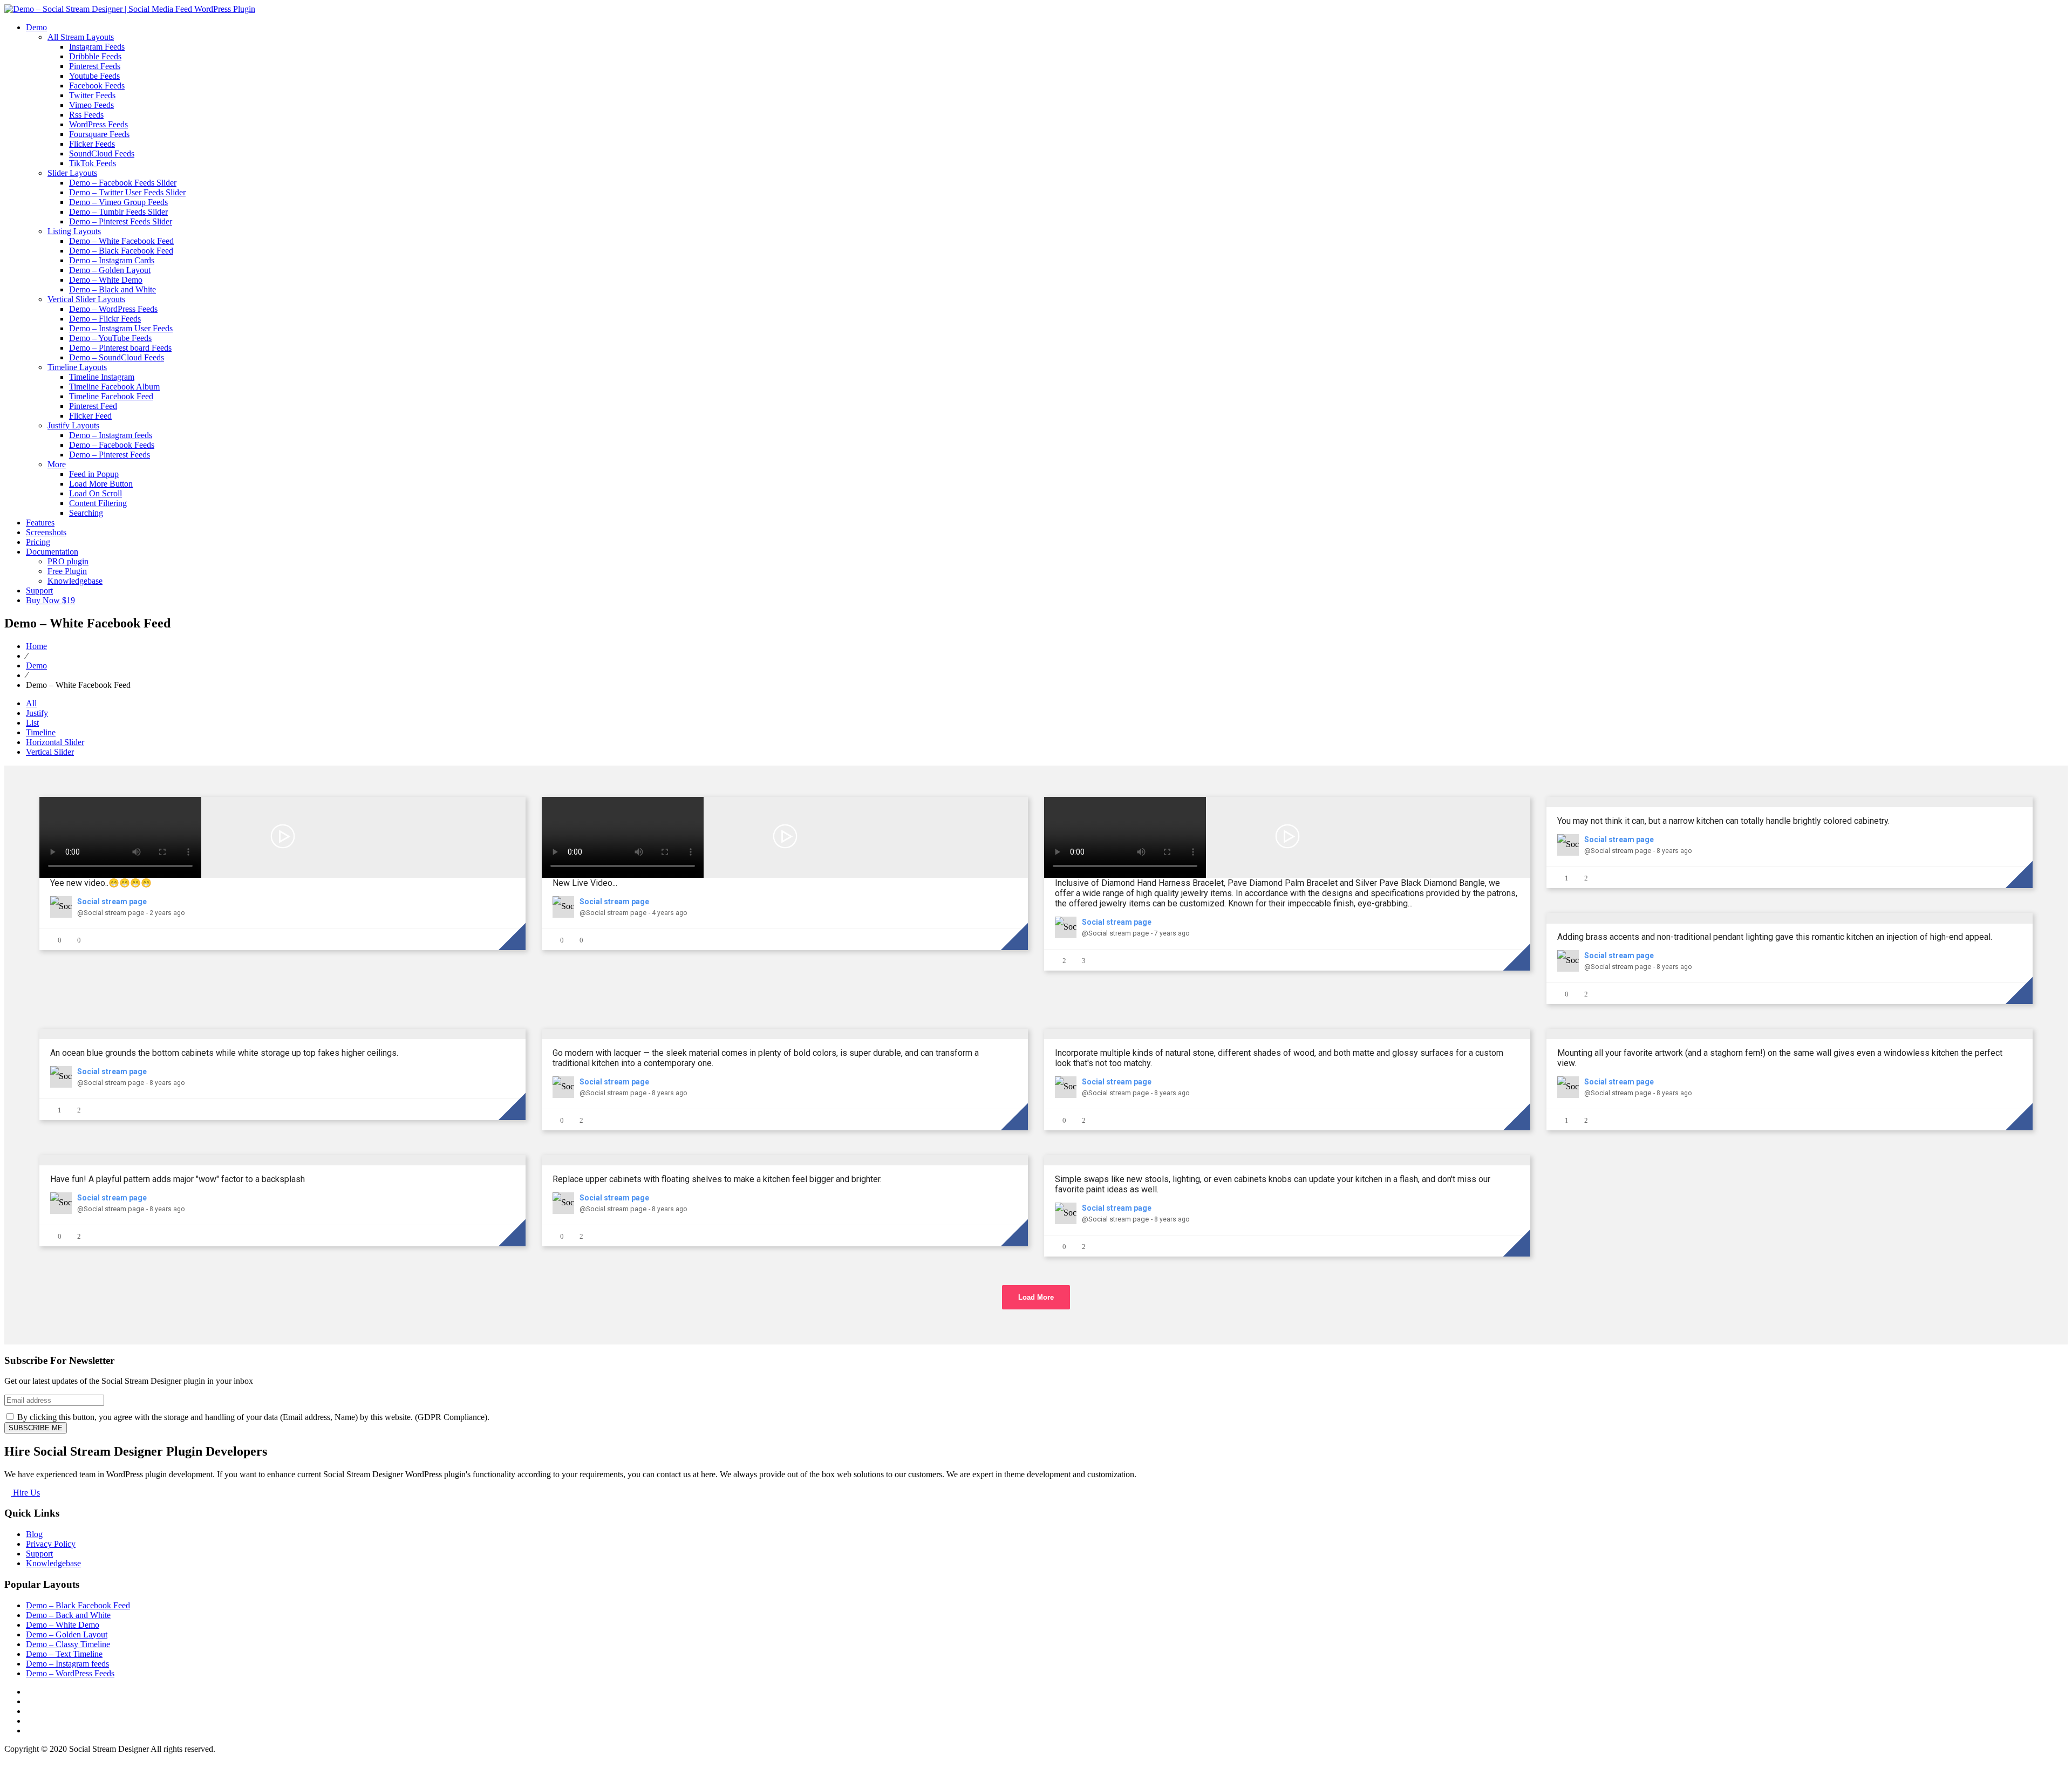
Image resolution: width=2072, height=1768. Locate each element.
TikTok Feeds (93, 163)
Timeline (41, 732)
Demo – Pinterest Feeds (110, 455)
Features (40, 523)
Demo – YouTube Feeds (110, 338)
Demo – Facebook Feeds (112, 445)
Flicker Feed (90, 416)
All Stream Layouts (81, 37)
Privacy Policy (51, 1544)
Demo (36, 27)
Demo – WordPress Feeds (113, 309)
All (31, 703)
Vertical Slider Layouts (86, 299)
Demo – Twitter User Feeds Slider (127, 192)
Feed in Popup (94, 474)
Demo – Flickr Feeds (105, 319)
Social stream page (112, 902)
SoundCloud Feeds (102, 153)
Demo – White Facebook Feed (121, 241)
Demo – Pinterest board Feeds (120, 348)
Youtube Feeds (94, 76)
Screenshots (46, 532)
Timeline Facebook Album (114, 387)
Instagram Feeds (97, 47)
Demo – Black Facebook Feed (121, 251)
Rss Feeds (86, 115)
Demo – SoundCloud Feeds (117, 357)
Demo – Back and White (68, 1615)
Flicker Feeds (92, 144)
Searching (86, 513)
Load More (1036, 1297)
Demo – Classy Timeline (68, 1644)
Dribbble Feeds (95, 56)
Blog (34, 1534)
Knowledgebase (75, 581)
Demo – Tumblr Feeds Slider (118, 212)
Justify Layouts (73, 425)
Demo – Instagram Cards (112, 260)
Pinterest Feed (93, 406)
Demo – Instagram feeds (111, 435)
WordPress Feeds (98, 124)
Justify (37, 713)
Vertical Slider (50, 752)
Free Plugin (67, 571)
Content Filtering (98, 503)
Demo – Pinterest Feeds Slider (121, 221)
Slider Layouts (72, 173)
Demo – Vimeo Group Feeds (118, 202)
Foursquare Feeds (99, 134)
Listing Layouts (74, 231)
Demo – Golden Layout (110, 270)
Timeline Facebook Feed (111, 396)
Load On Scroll (96, 493)
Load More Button (101, 484)
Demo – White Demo (106, 280)
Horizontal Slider (55, 742)
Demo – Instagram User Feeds (121, 328)
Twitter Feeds (92, 95)
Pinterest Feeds (95, 66)
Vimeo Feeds (91, 105)
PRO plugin (68, 561)
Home (36, 646)
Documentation (52, 552)
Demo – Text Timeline (64, 1654)
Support (39, 591)
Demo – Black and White (113, 289)
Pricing (38, 542)
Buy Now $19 (50, 600)
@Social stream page (111, 913)
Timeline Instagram (102, 377)
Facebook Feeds (97, 86)
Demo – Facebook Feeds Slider (123, 183)
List (32, 723)
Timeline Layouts (77, 367)
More (57, 464)
